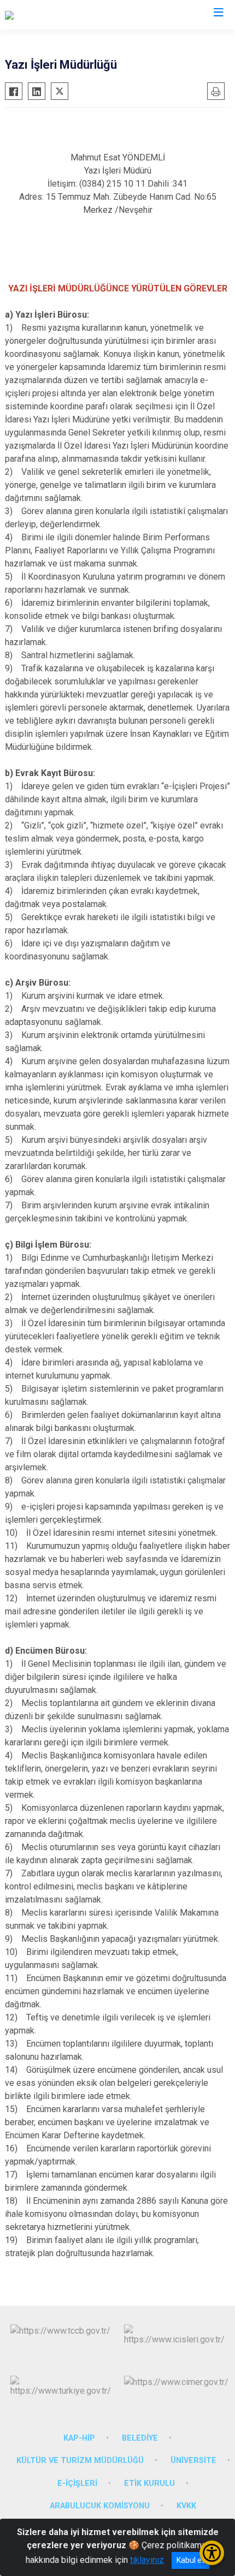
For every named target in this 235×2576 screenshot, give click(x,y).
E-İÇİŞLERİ (77, 2483)
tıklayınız (147, 2560)
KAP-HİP (79, 2438)
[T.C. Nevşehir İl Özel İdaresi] (57, 15)
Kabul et (190, 2560)
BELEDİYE (140, 2438)
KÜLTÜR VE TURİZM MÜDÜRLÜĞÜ (80, 2461)
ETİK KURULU (149, 2483)
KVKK (186, 2506)
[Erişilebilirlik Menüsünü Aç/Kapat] (212, 2553)
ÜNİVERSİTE (193, 2461)
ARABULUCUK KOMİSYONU (100, 2506)
